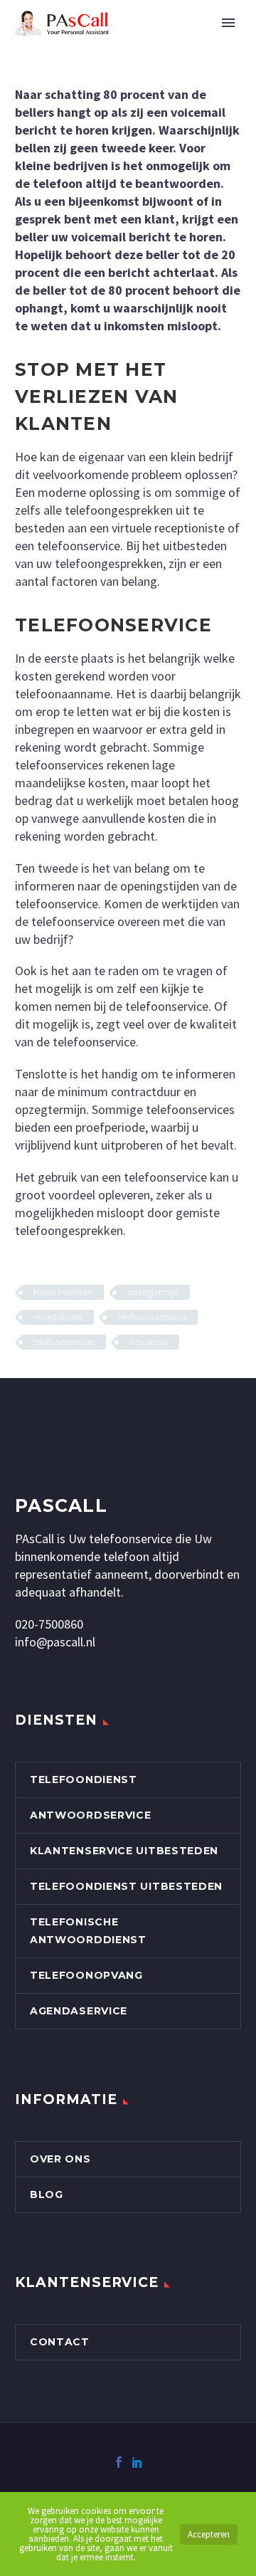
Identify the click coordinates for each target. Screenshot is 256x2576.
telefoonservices (64, 1342)
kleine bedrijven (63, 1292)
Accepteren (209, 2534)
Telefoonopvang (86, 1975)
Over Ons (60, 2159)
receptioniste (58, 1317)
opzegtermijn (153, 1292)
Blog (47, 2194)
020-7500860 (49, 1624)
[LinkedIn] (137, 2462)
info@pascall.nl (55, 1642)
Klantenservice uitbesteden (124, 1851)
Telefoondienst (84, 1779)
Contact (60, 2342)
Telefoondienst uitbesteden (126, 1886)
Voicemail (149, 1342)
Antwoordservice (91, 1815)
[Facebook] (119, 2462)
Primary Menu (228, 23)
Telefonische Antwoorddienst (88, 1931)
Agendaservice (79, 2011)
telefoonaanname (152, 1317)
